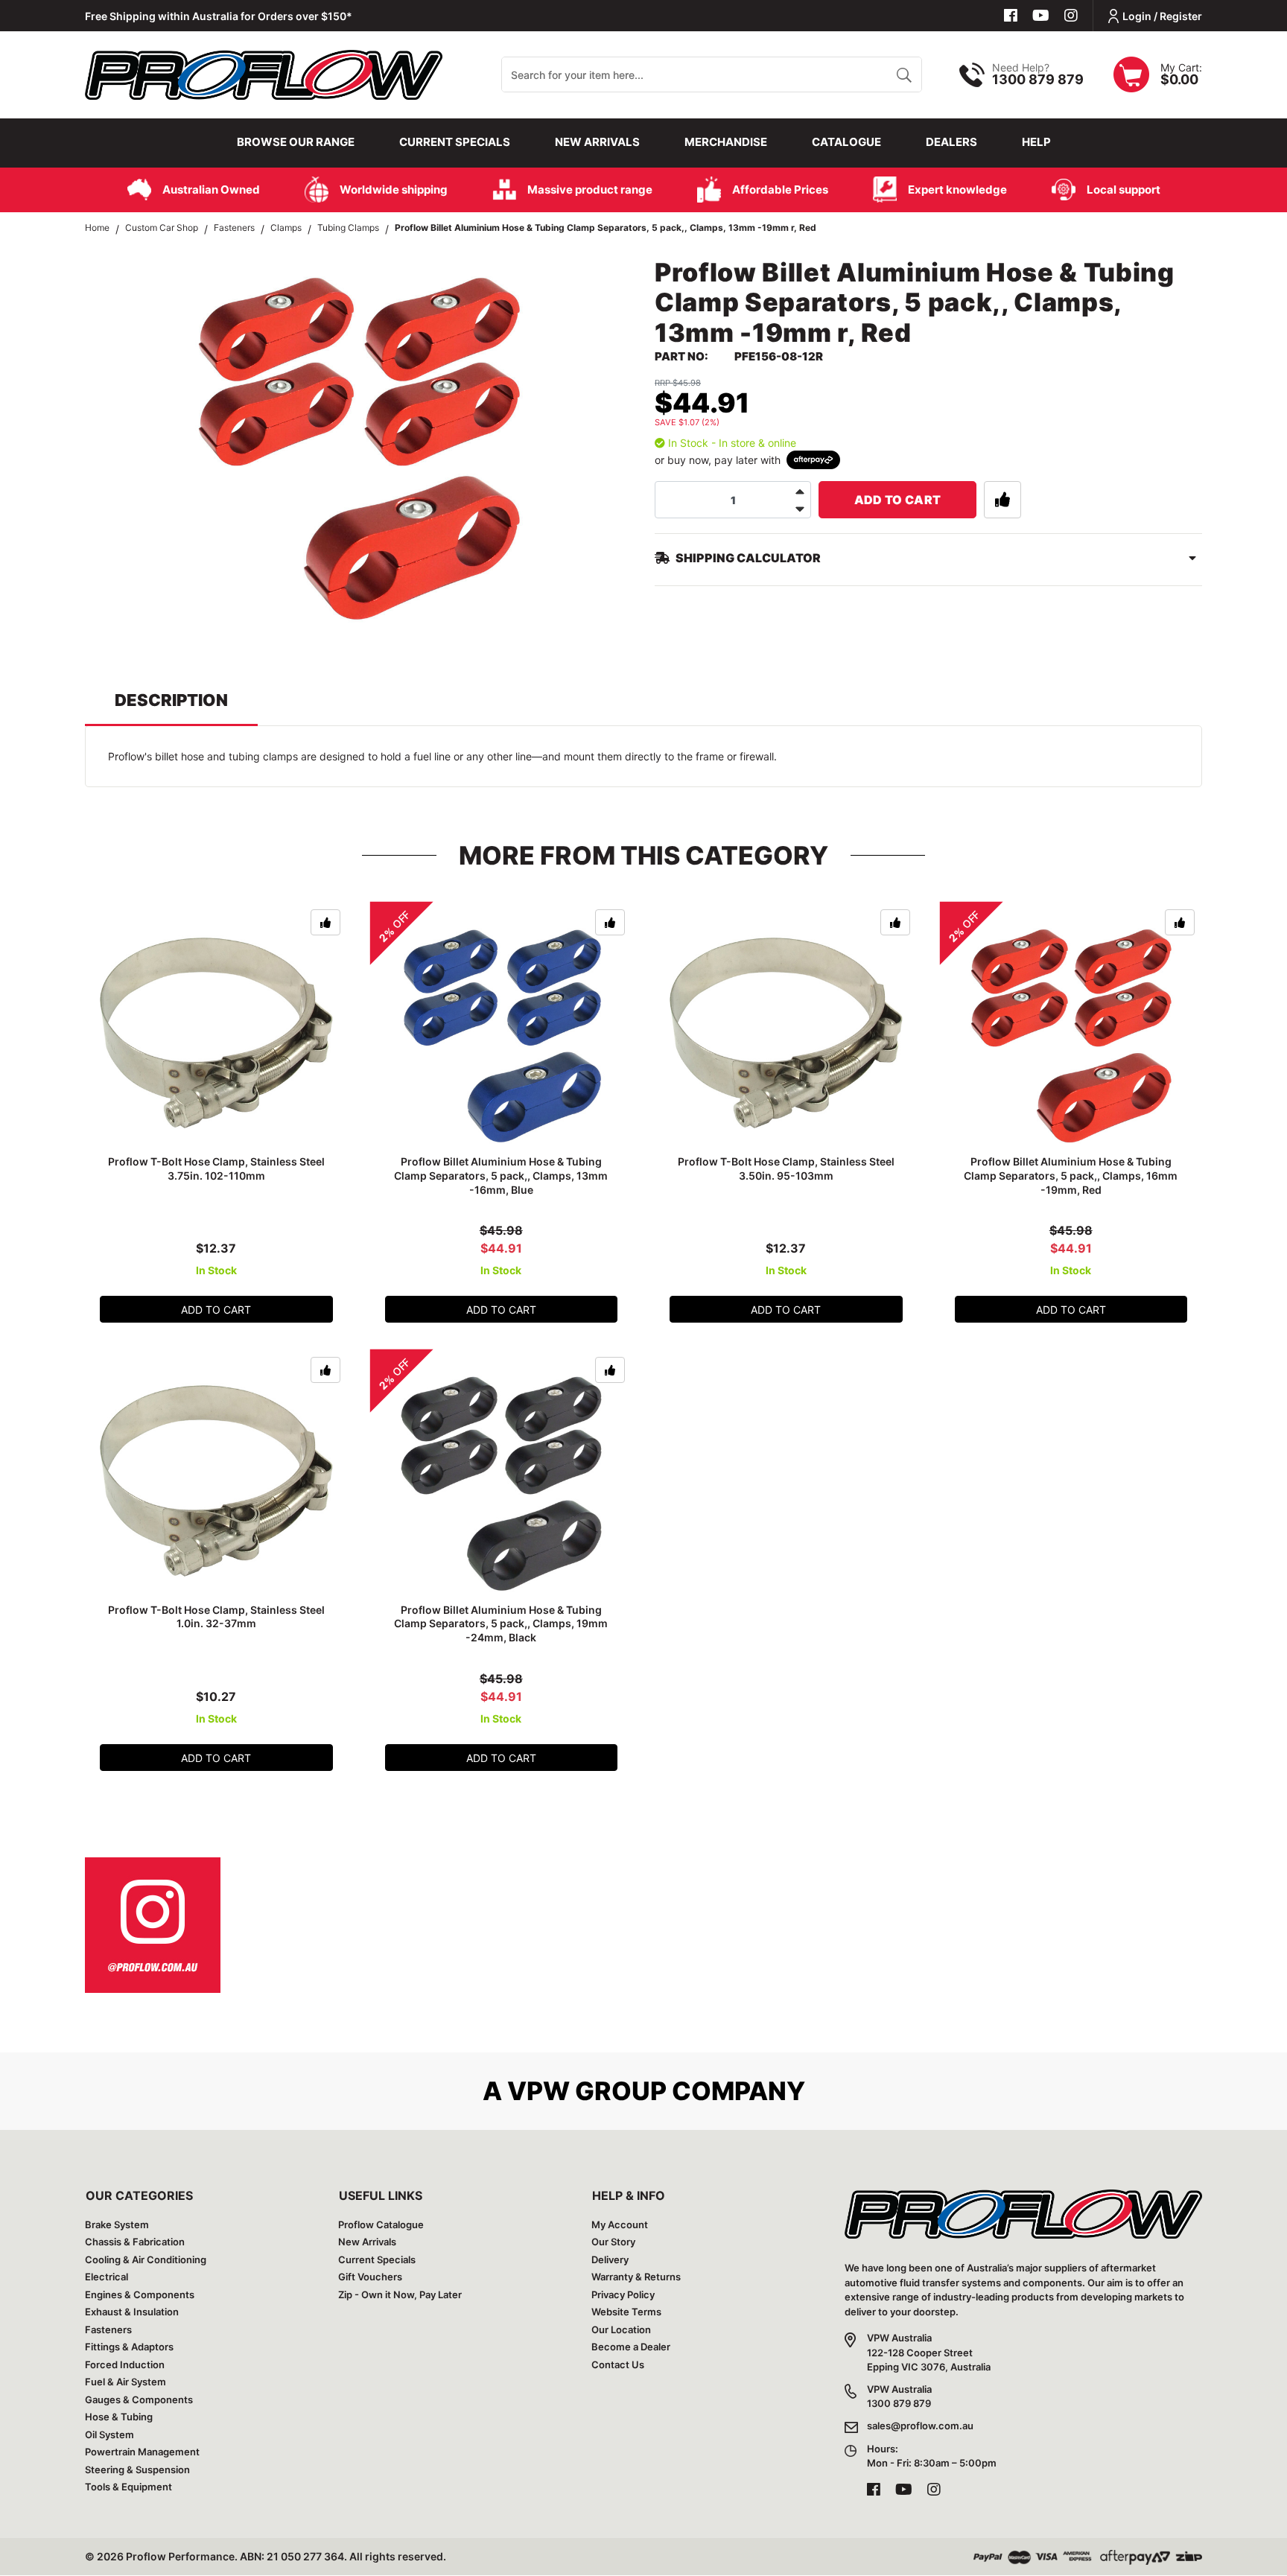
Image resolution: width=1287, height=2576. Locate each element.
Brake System (117, 2224)
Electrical (107, 2277)
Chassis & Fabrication (135, 2242)
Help (1036, 142)
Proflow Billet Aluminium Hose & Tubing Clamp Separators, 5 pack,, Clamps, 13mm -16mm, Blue (501, 1176)
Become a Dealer (631, 2347)
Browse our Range (296, 142)
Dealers (951, 142)
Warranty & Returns (636, 2277)
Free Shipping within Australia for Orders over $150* (219, 16)
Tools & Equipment (128, 2487)
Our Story (613, 2242)
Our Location (621, 2329)
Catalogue (846, 142)
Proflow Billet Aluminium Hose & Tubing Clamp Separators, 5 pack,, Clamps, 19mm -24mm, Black (501, 1624)
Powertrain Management (142, 2452)
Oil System (109, 2435)
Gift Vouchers (370, 2277)
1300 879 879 (1038, 79)
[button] (1002, 500)
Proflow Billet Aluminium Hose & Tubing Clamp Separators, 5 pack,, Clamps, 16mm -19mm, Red (1071, 1176)
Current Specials (455, 142)
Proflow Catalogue (381, 2224)
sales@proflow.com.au (920, 2426)
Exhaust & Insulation (132, 2312)
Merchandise (726, 142)
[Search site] (904, 74)
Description (171, 700)
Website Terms (626, 2312)
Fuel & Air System (125, 2382)
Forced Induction (125, 2364)
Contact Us (618, 2364)
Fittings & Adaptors (129, 2347)
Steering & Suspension (137, 2470)
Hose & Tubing (119, 2417)
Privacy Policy (623, 2294)
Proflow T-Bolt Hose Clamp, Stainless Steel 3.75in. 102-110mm (216, 1168)
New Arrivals (597, 142)
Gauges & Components (139, 2400)
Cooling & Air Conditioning (146, 2259)
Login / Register (1162, 16)
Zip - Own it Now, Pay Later (400, 2294)
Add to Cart (898, 500)
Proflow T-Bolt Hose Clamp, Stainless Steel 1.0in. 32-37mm (216, 1617)
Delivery (610, 2259)
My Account (620, 2224)
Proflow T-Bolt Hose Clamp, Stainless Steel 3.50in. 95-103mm (786, 1168)
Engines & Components (140, 2294)
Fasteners (108, 2329)
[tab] (171, 707)
